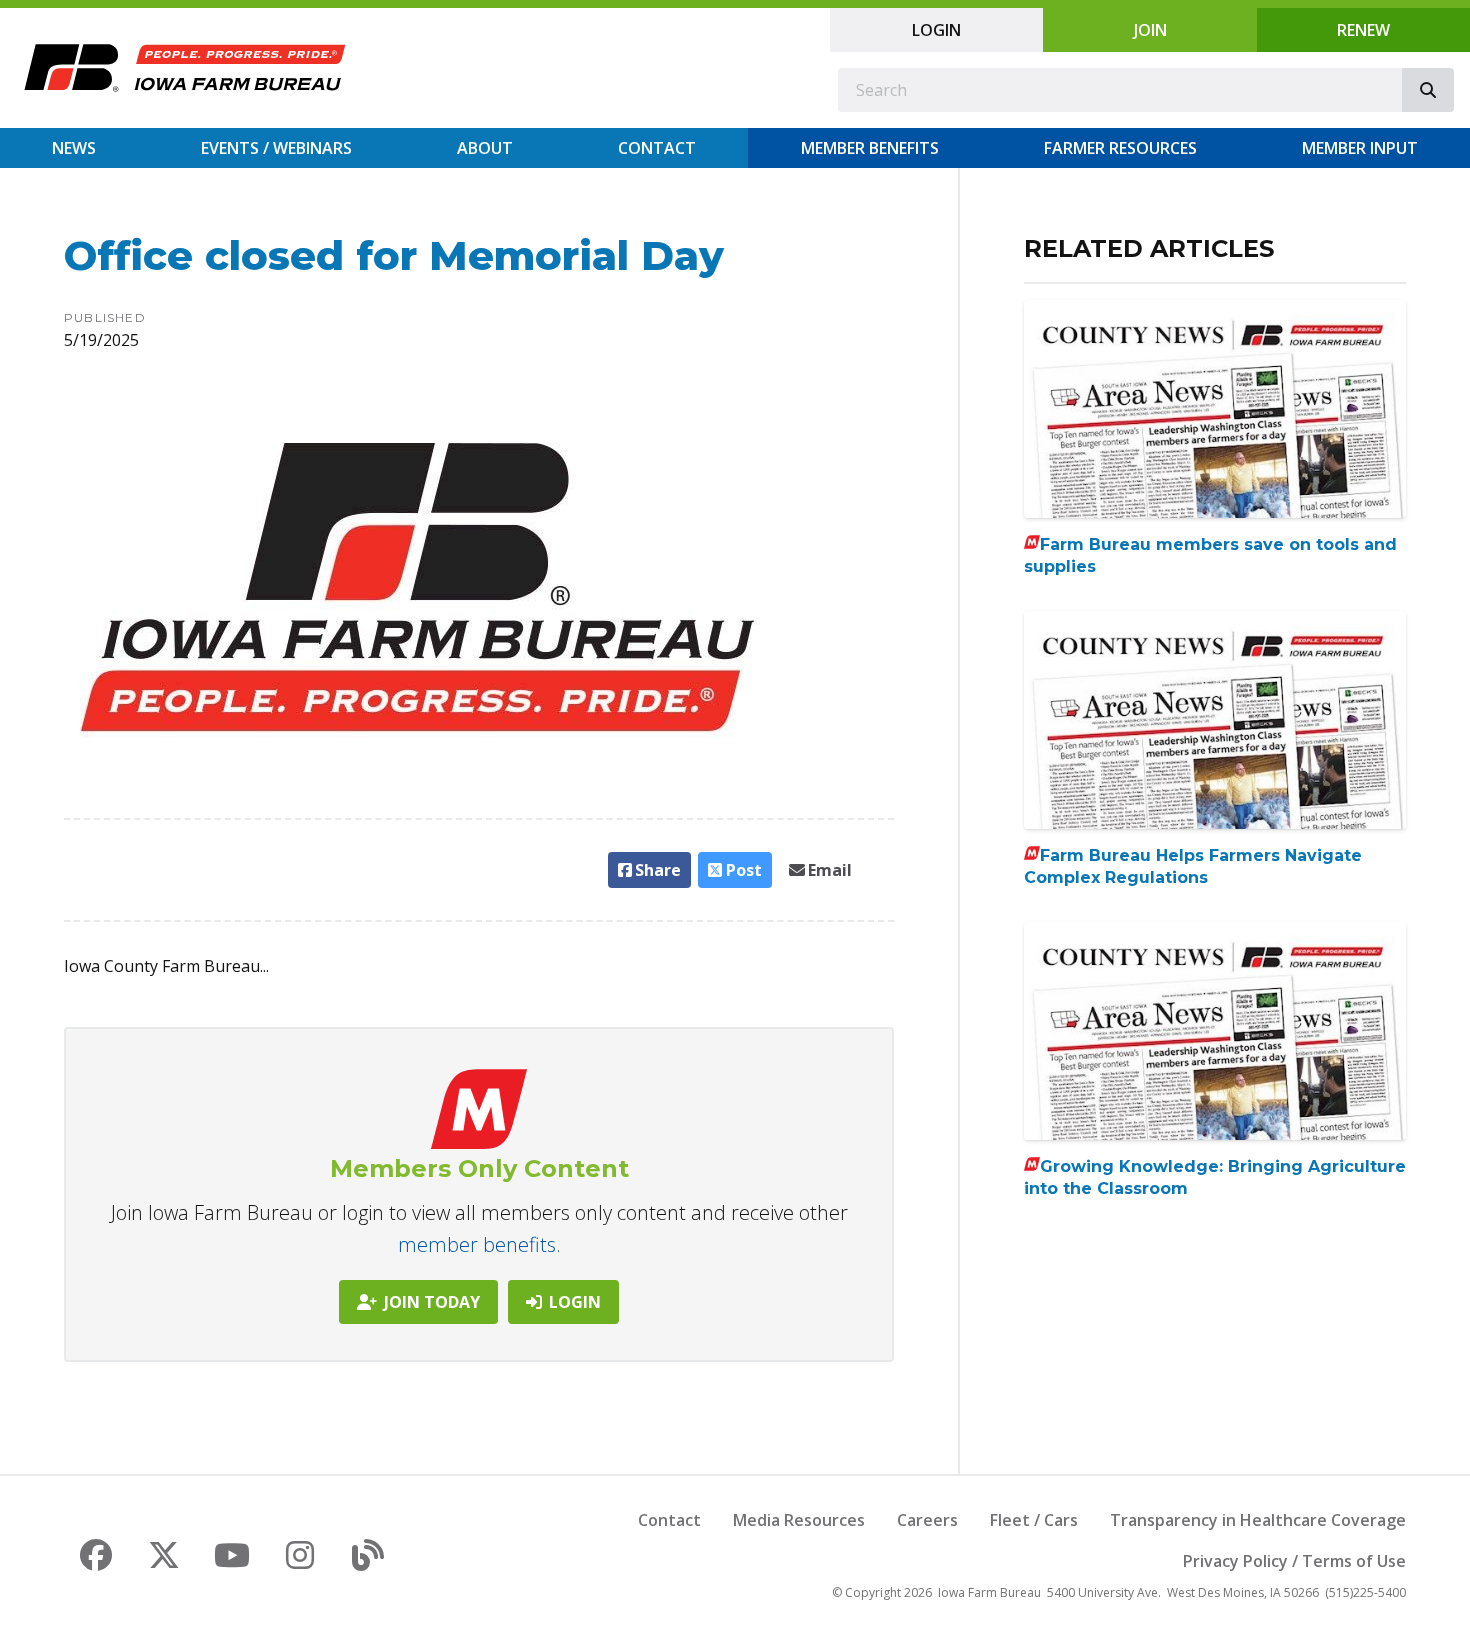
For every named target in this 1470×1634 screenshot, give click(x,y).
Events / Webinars (276, 148)
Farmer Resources (1120, 148)
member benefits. (479, 1244)
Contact (657, 148)
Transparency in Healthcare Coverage (1258, 1520)
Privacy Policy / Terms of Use (1294, 1561)
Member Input (1360, 148)
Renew (1363, 30)
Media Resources (799, 1520)
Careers (927, 1520)
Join (1150, 30)
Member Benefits (870, 148)
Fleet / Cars (1034, 1520)
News (74, 148)
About (485, 148)
